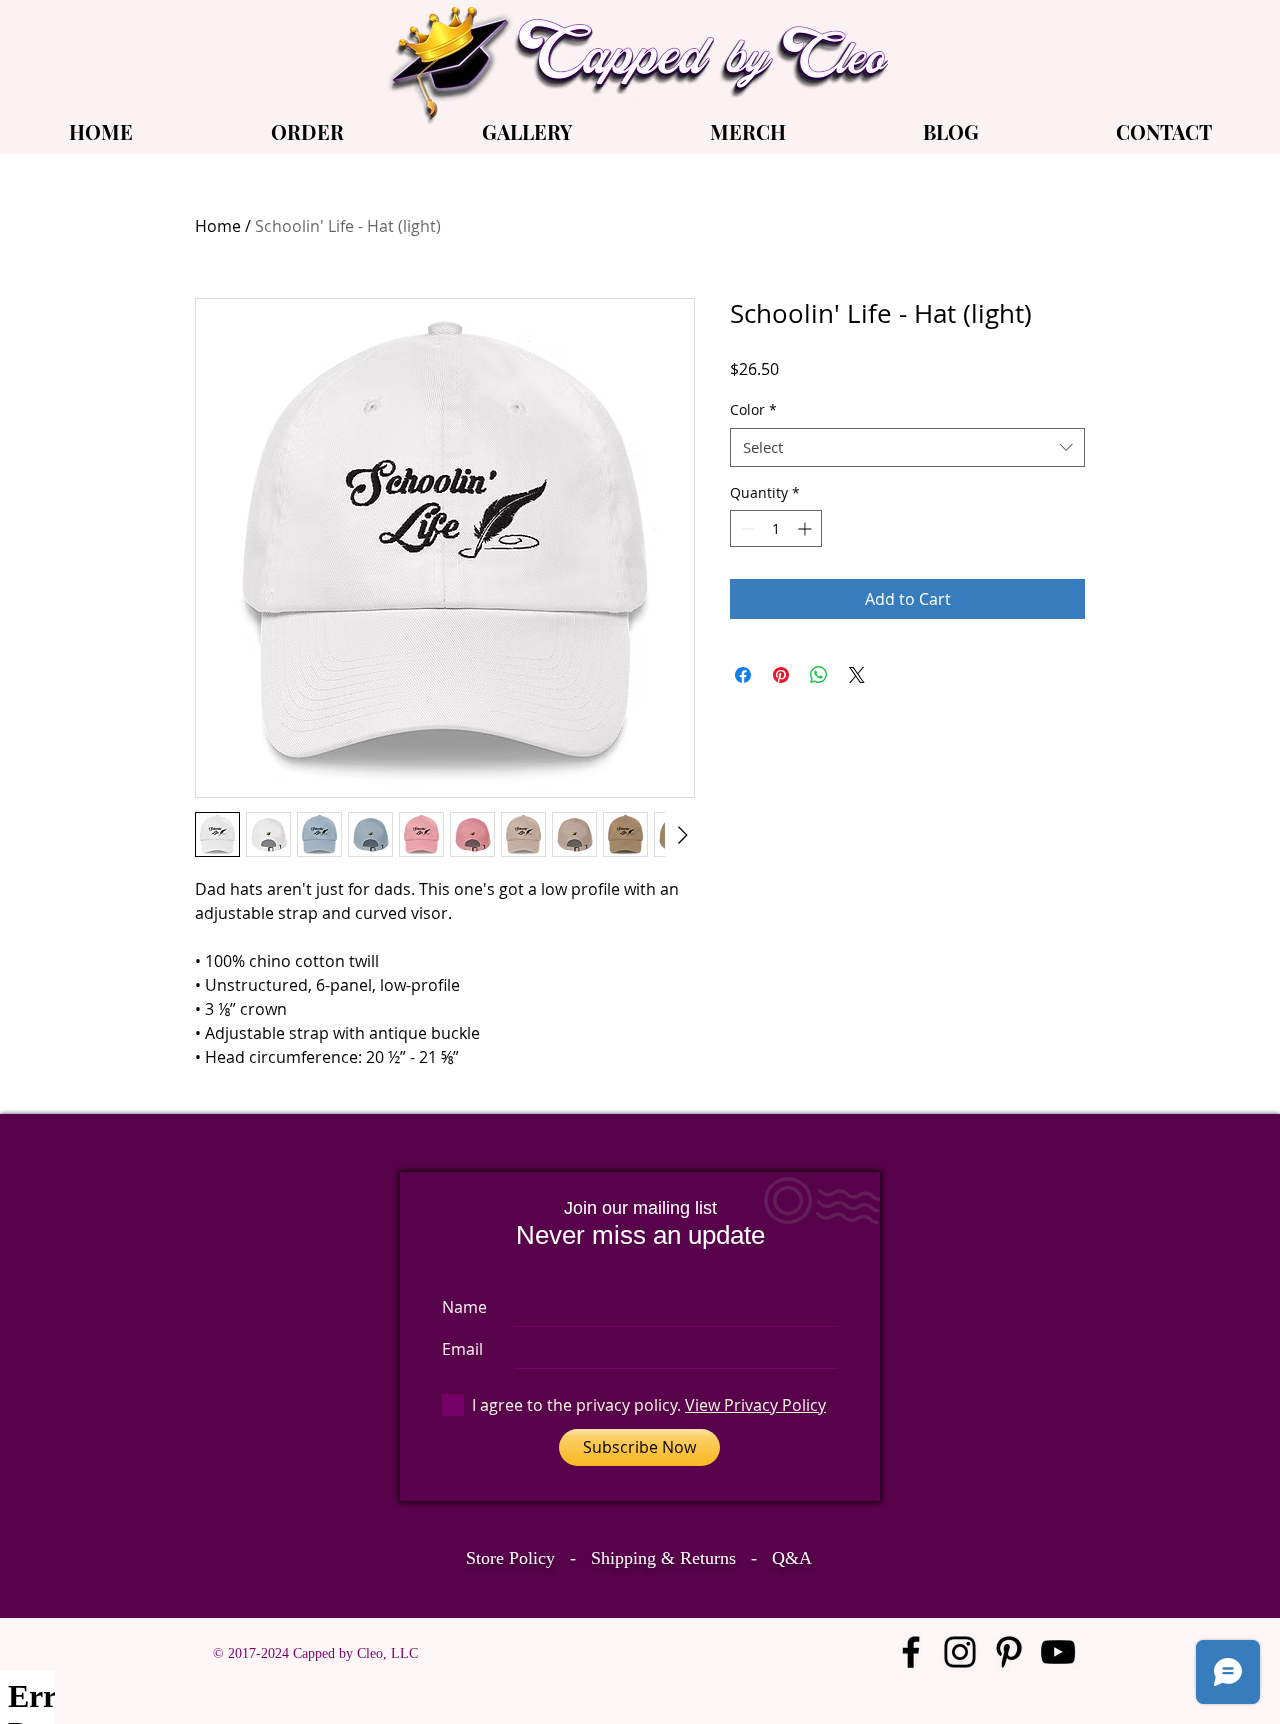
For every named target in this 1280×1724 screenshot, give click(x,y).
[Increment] (806, 528)
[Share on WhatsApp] (819, 675)
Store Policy (510, 1558)
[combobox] (907, 447)
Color (753, 409)
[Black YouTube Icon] (1058, 1652)
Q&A (792, 1558)
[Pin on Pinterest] (781, 675)
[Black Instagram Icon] (960, 1652)
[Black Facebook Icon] (911, 1652)
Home (218, 226)
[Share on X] (857, 675)
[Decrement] (745, 528)
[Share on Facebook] (743, 675)
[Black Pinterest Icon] (1009, 1652)
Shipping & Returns (663, 1558)
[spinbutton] (776, 528)
